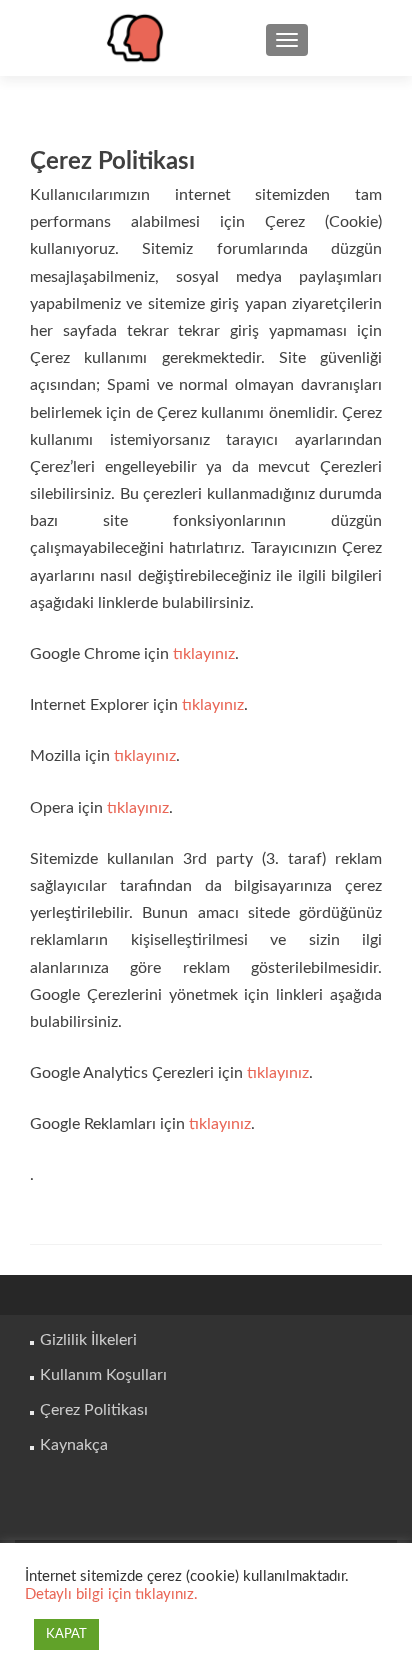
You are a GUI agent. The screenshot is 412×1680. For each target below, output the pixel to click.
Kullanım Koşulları (103, 1375)
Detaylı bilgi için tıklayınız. (111, 1594)
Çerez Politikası (94, 1410)
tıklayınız (204, 654)
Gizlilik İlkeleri (88, 1340)
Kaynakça (74, 1445)
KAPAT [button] (66, 1634)
